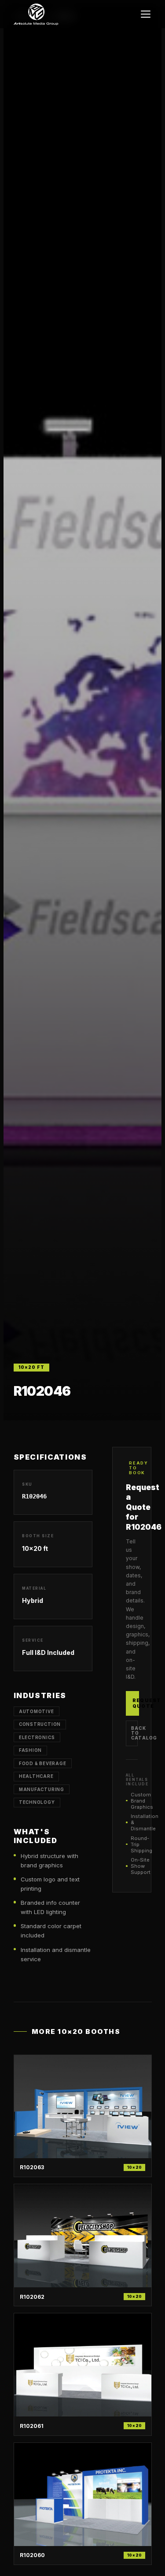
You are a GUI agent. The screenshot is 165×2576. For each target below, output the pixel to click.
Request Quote (136, 1703)
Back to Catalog (134, 1733)
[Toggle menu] (146, 14)
